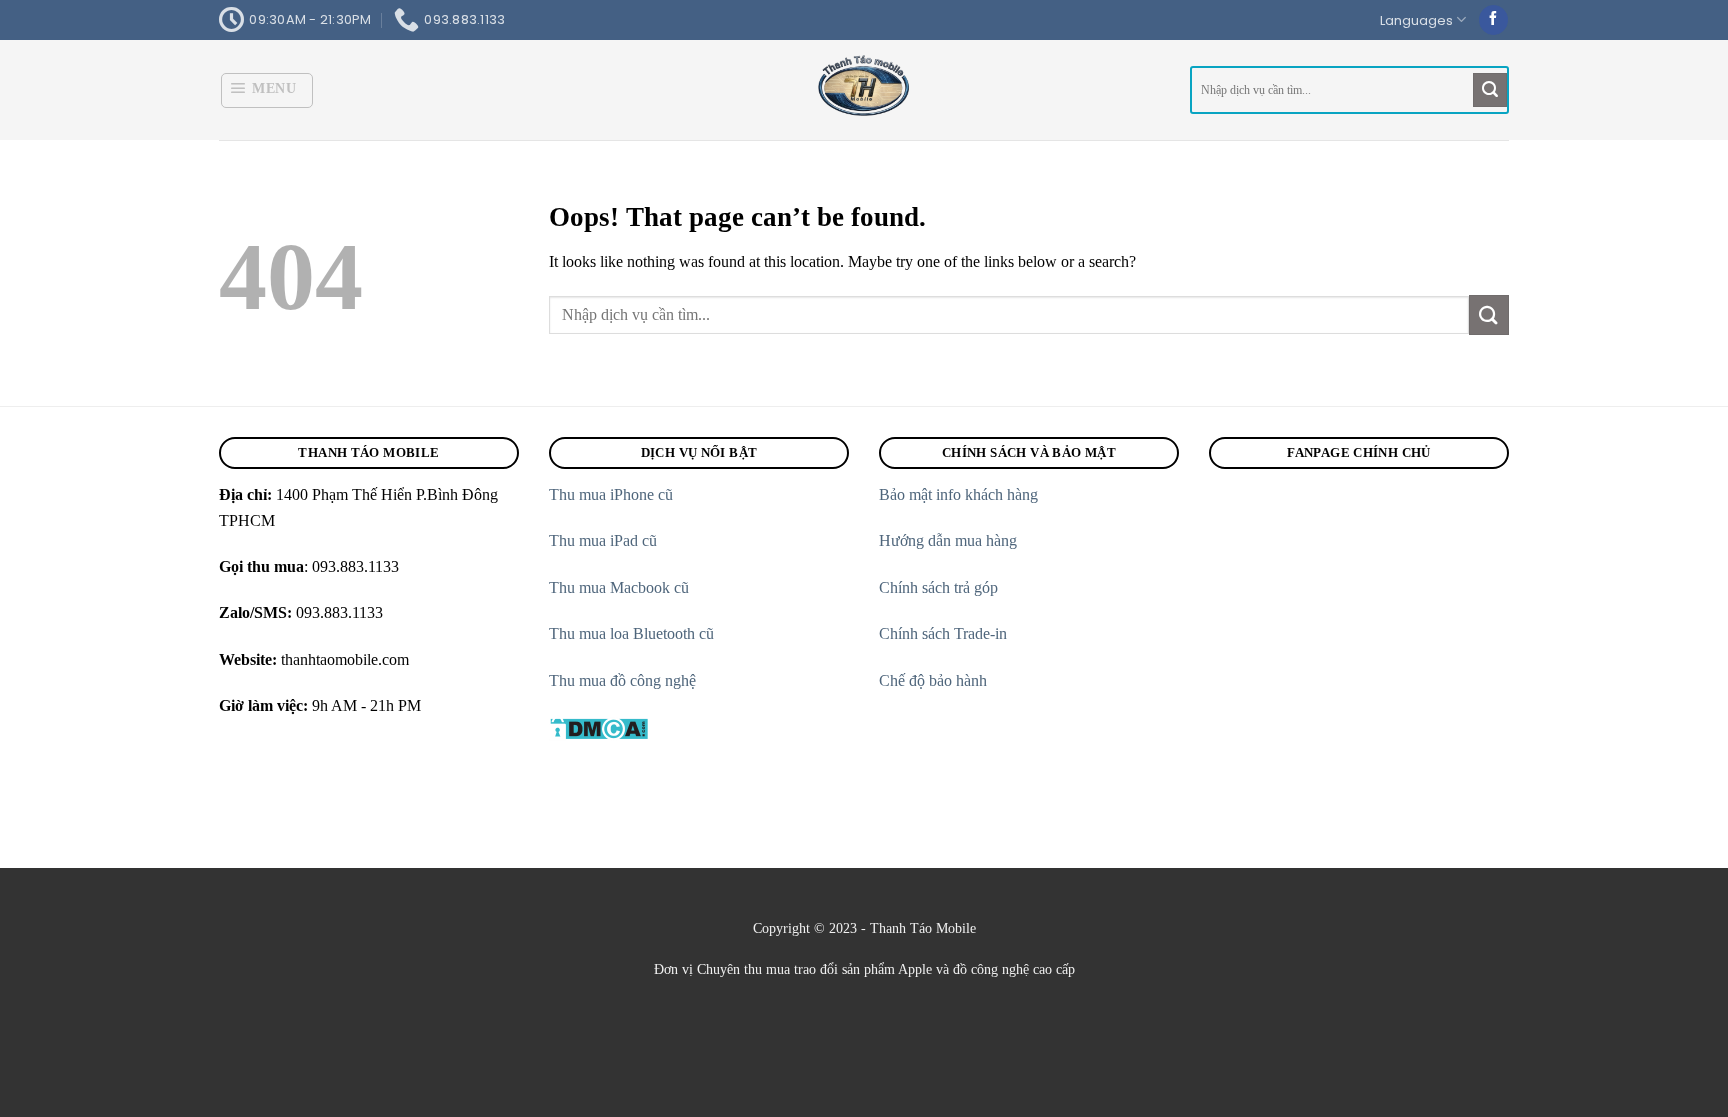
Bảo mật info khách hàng (958, 494)
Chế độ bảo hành (935, 680)
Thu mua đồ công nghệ (622, 680)
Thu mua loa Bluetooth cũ (631, 633)
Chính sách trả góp (940, 587)
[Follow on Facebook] (1493, 20)
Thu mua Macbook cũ (619, 587)
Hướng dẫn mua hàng (948, 540)
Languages (1416, 20)
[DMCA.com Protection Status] (598, 726)
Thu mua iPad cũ (605, 540)
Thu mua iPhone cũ (611, 494)
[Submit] (1490, 90)
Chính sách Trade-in (945, 633)
